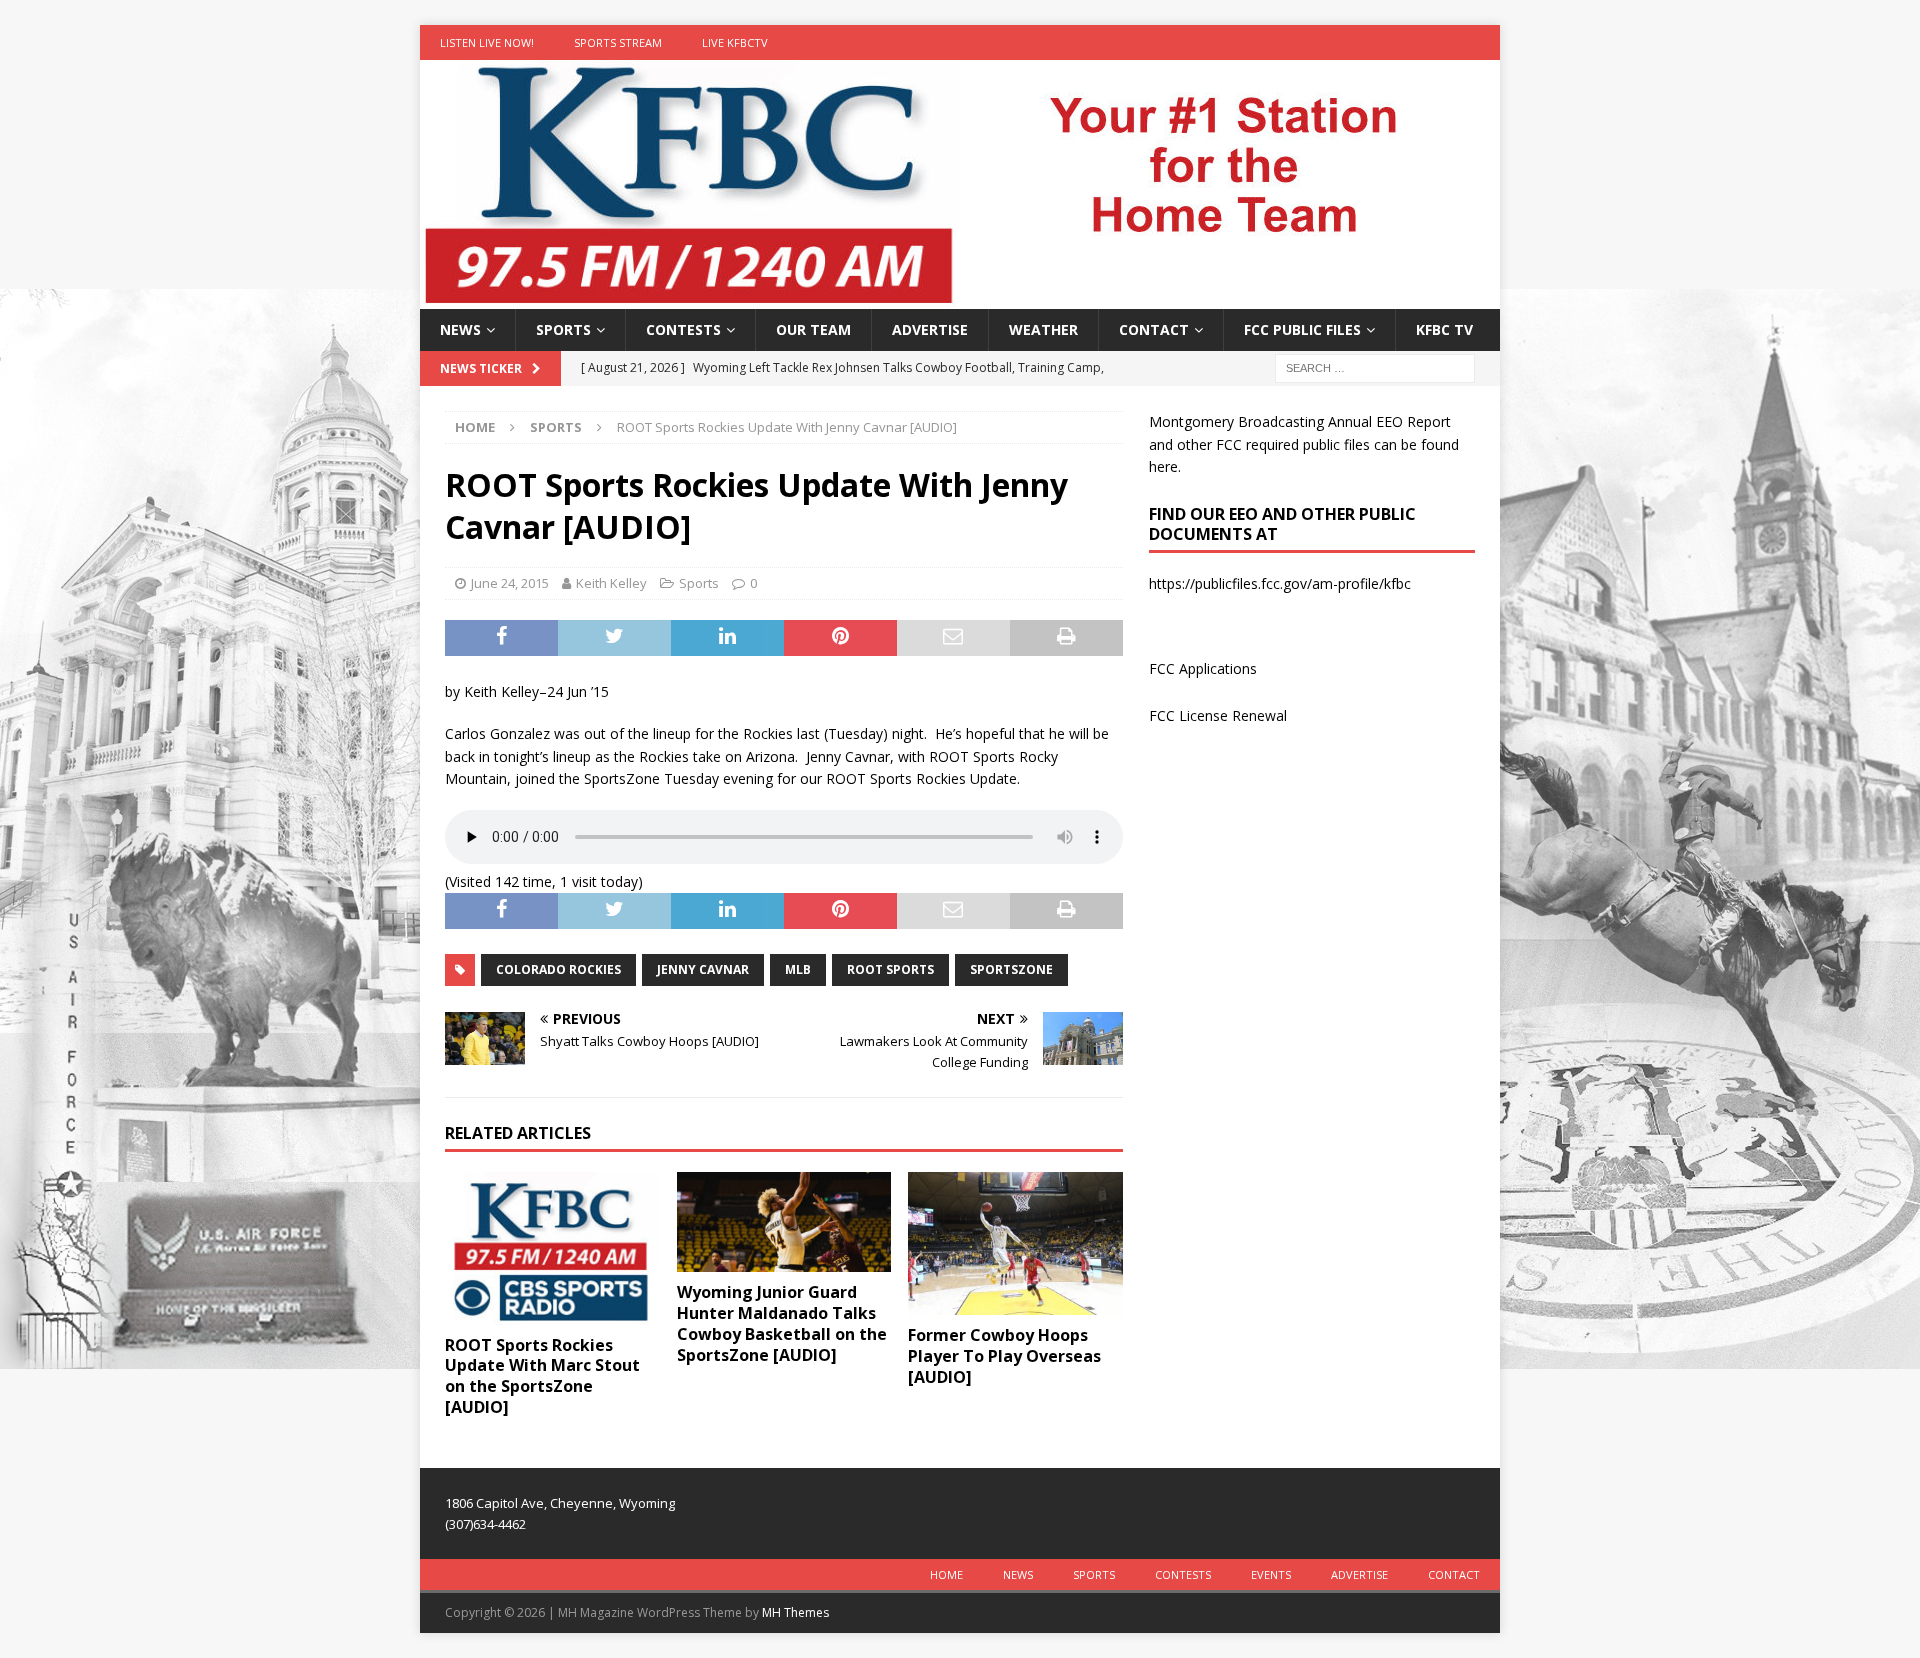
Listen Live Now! (487, 42)
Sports (563, 329)
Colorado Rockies (558, 969)
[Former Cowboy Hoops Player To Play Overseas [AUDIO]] (1015, 1243)
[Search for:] (1375, 367)
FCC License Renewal (1218, 715)
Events (1271, 1574)
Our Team (813, 329)
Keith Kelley (611, 583)
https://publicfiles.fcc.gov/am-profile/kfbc (1280, 583)
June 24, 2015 (510, 583)
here (1163, 466)
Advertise (930, 329)
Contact (1154, 329)
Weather (1043, 329)
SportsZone (1011, 969)
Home (946, 1574)
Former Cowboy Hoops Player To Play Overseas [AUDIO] (1004, 1356)
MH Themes (795, 1612)
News (460, 329)
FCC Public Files (1302, 329)
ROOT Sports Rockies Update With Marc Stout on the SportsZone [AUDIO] (542, 1376)
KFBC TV (1444, 329)
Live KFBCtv (735, 42)
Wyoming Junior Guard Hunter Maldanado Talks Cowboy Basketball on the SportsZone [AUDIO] (782, 1323)
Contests (683, 329)
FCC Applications (1203, 668)
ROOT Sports (890, 969)
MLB (798, 969)
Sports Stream (618, 42)
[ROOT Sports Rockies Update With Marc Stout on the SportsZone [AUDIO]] (552, 1248)
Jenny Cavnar (703, 969)
